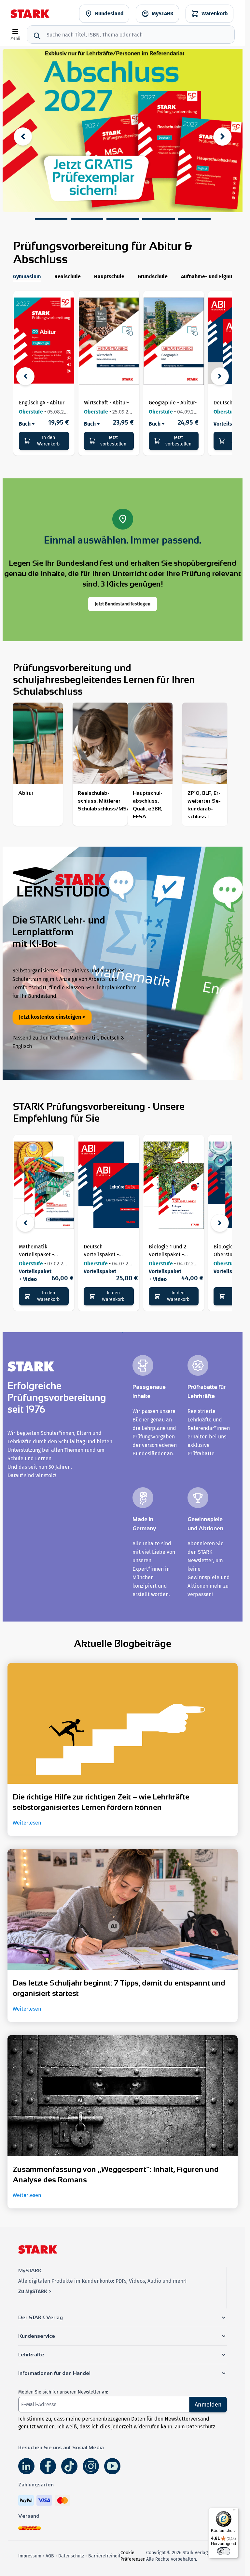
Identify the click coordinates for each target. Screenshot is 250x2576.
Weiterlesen (27, 1823)
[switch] (224, 2551)
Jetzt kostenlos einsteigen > (52, 1017)
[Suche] (37, 36)
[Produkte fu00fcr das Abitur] (38, 752)
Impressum (30, 2556)
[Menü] (235, 2511)
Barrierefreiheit (104, 2556)
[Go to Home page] (30, 14)
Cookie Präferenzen (133, 2556)
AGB (50, 2556)
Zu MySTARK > (35, 2291)
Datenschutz (71, 2556)
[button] (51, 219)
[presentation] (23, 137)
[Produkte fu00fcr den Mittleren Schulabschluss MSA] (100, 760)
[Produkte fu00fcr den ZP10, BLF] (205, 764)
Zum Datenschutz (195, 2427)
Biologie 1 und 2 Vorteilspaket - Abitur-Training (167, 1254)
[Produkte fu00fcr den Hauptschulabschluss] (150, 764)
